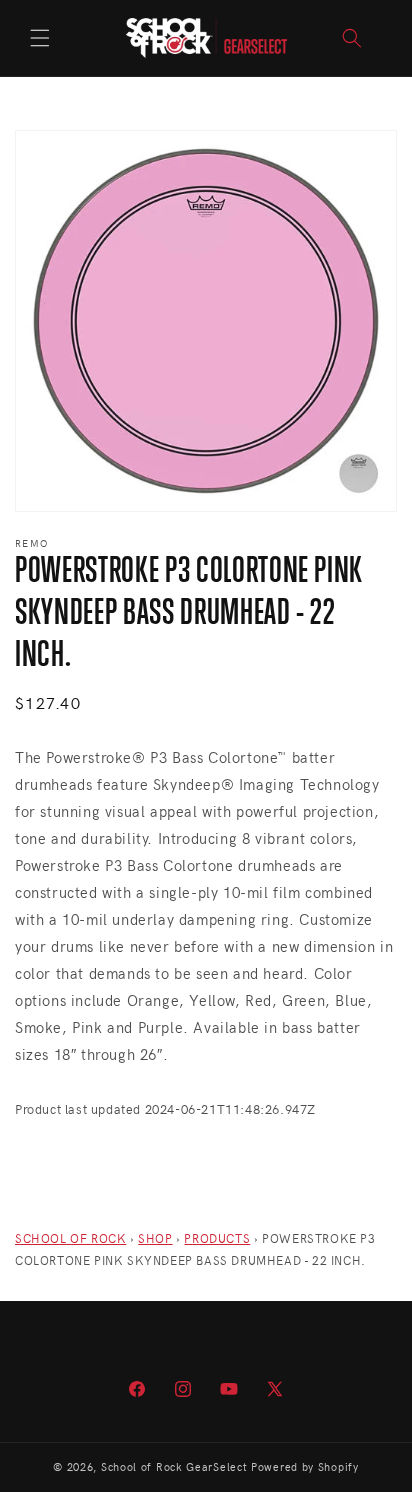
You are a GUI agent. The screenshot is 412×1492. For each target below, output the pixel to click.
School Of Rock (70, 1238)
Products (217, 1238)
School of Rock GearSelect (174, 1466)
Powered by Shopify (305, 1466)
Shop (155, 1238)
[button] (40, 38)
